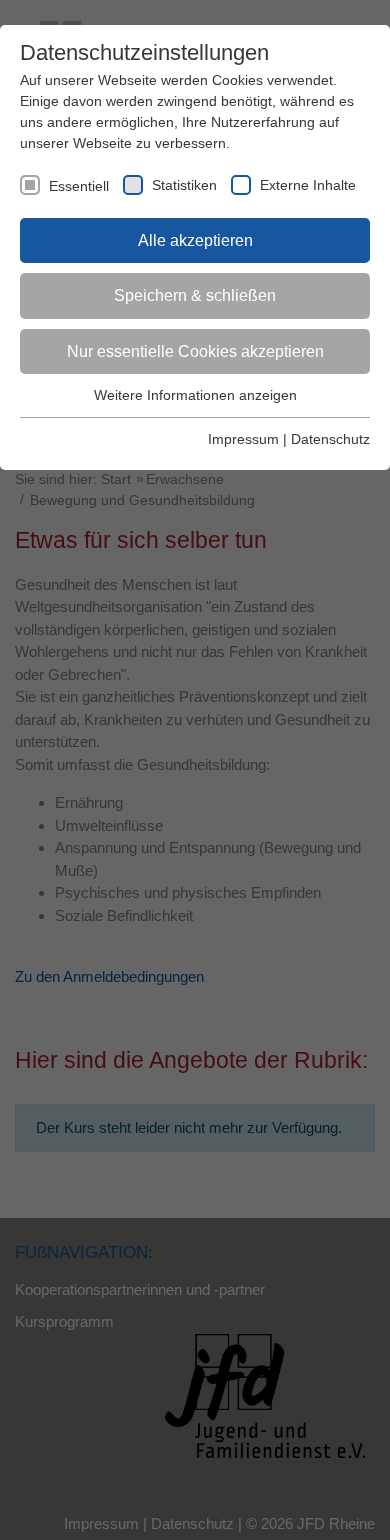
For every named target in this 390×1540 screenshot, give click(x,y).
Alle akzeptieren (195, 240)
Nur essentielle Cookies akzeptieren (195, 351)
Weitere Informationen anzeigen (195, 395)
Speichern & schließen (195, 295)
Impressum (243, 439)
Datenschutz (330, 439)
